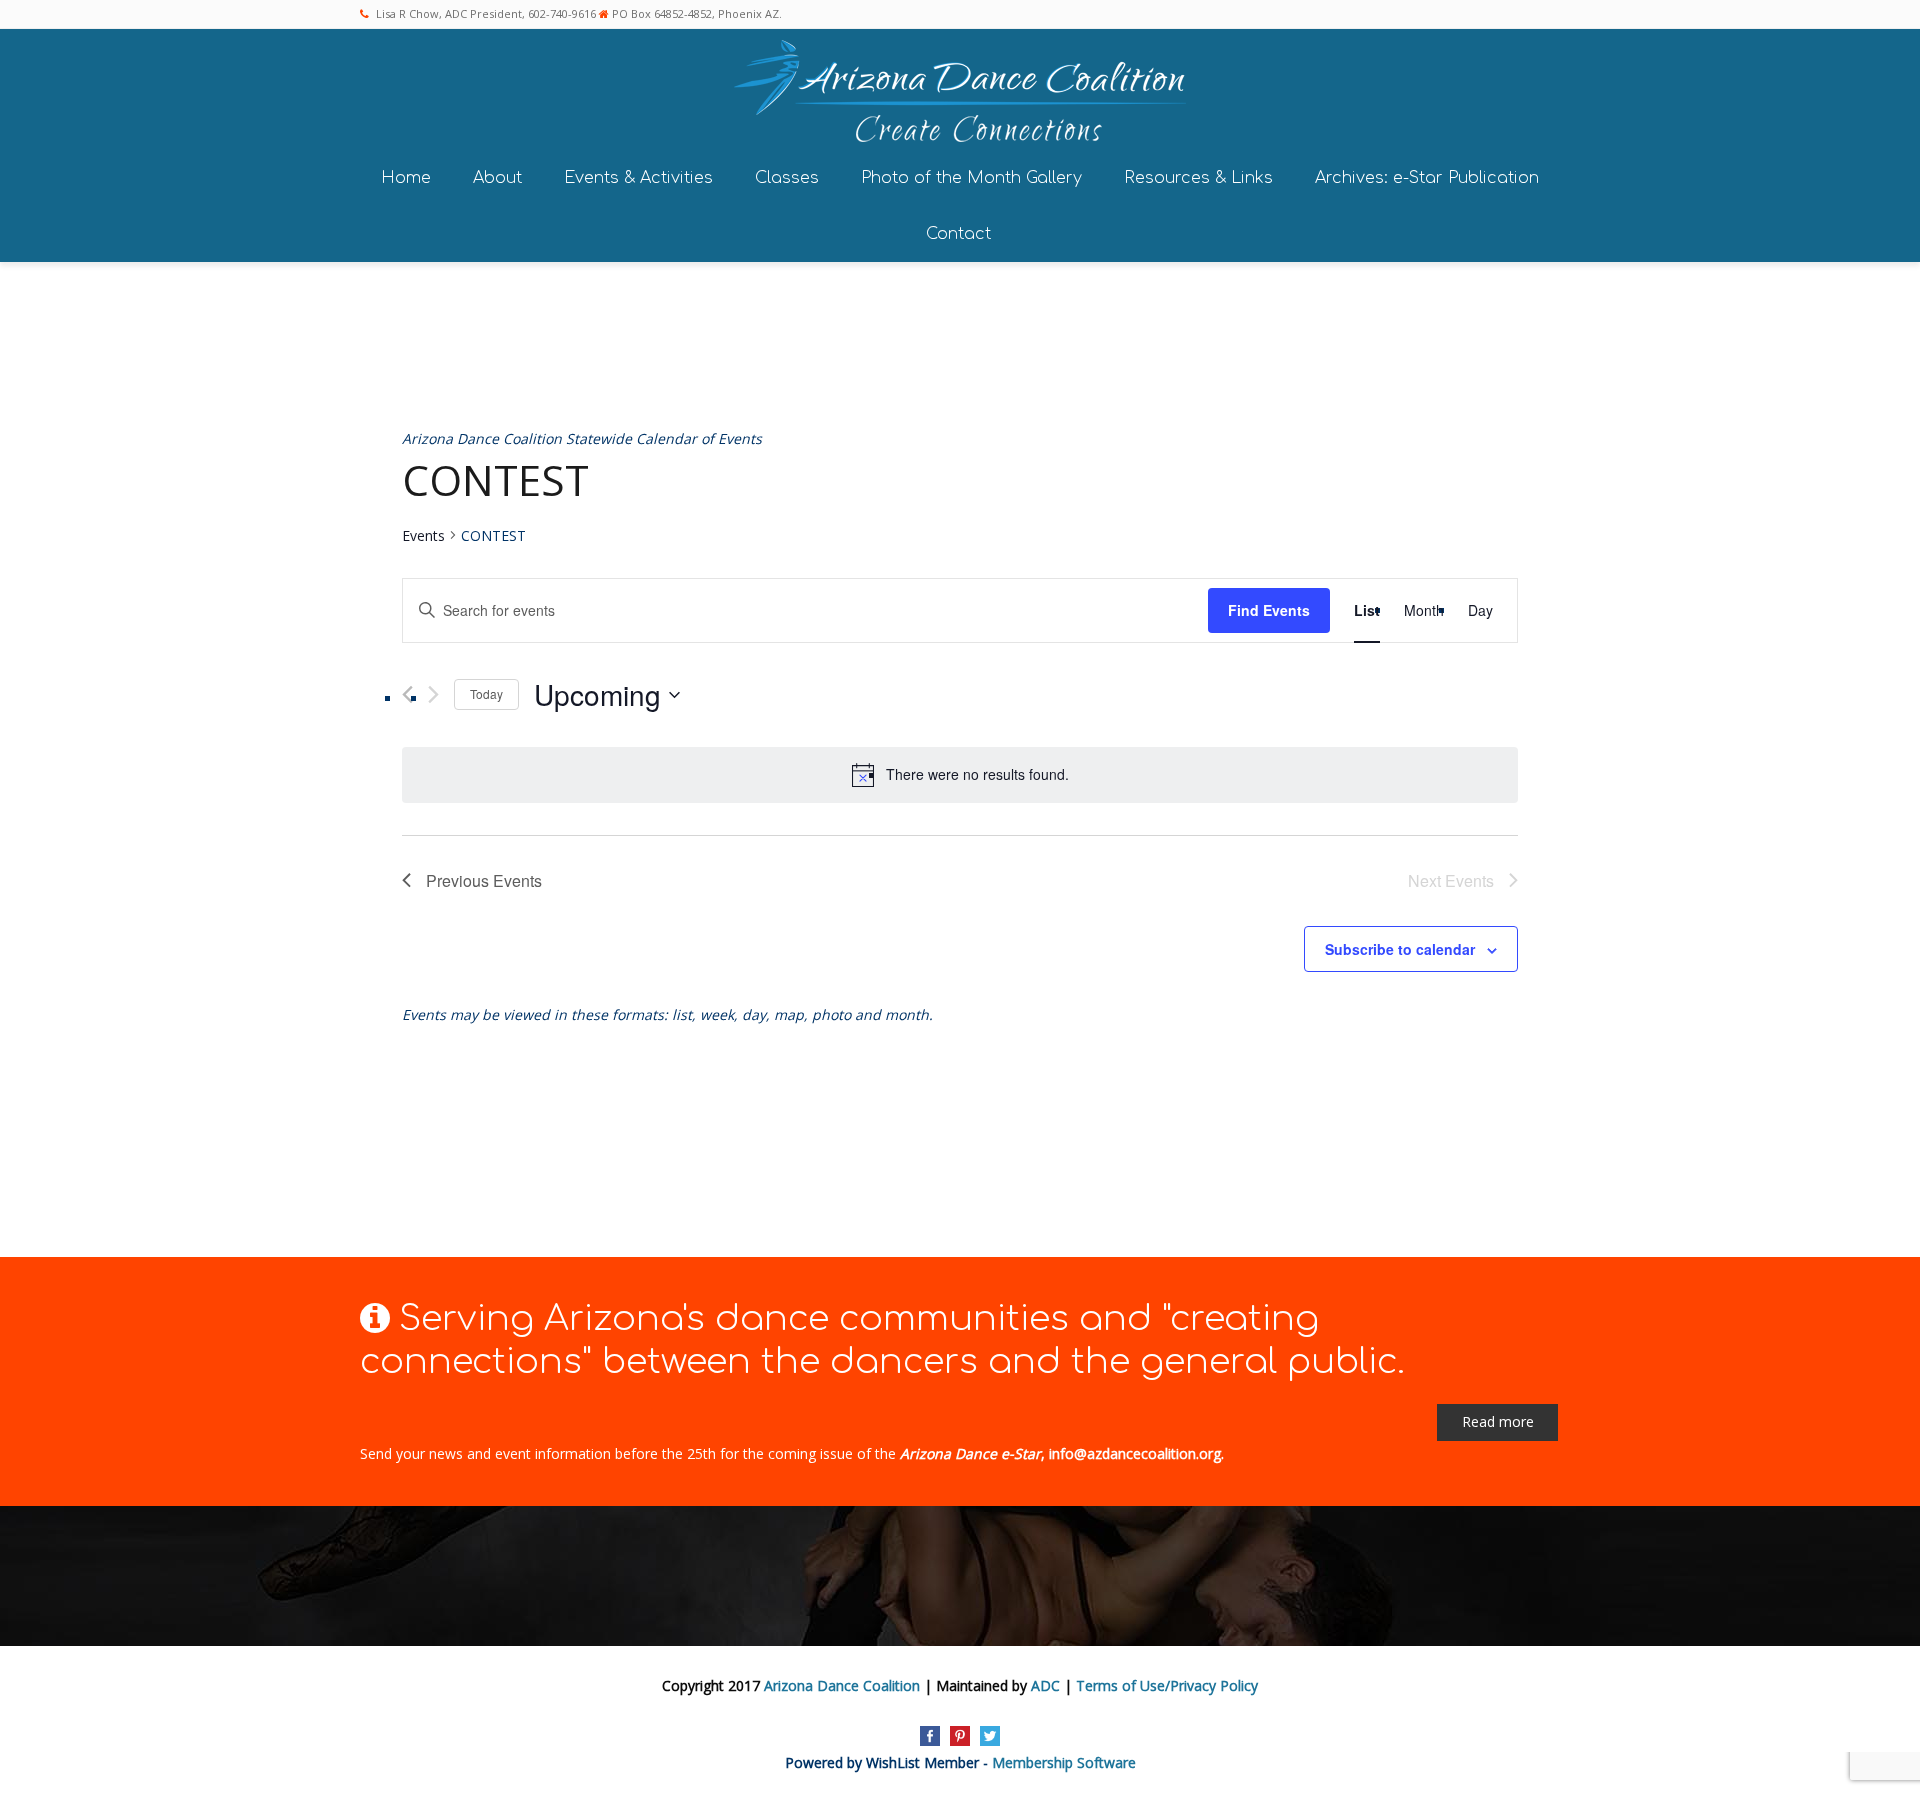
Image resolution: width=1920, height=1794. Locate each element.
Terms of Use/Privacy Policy (1167, 1685)
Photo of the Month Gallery (971, 178)
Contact (958, 234)
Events (423, 535)
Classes (787, 178)
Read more (1498, 1421)
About (497, 178)
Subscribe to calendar (1400, 949)
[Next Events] (433, 694)
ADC (1045, 1685)
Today (486, 693)
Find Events (1269, 610)
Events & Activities (638, 178)
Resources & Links (1198, 178)
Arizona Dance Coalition (842, 1685)
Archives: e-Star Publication (1427, 178)
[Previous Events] (407, 694)
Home (406, 178)
